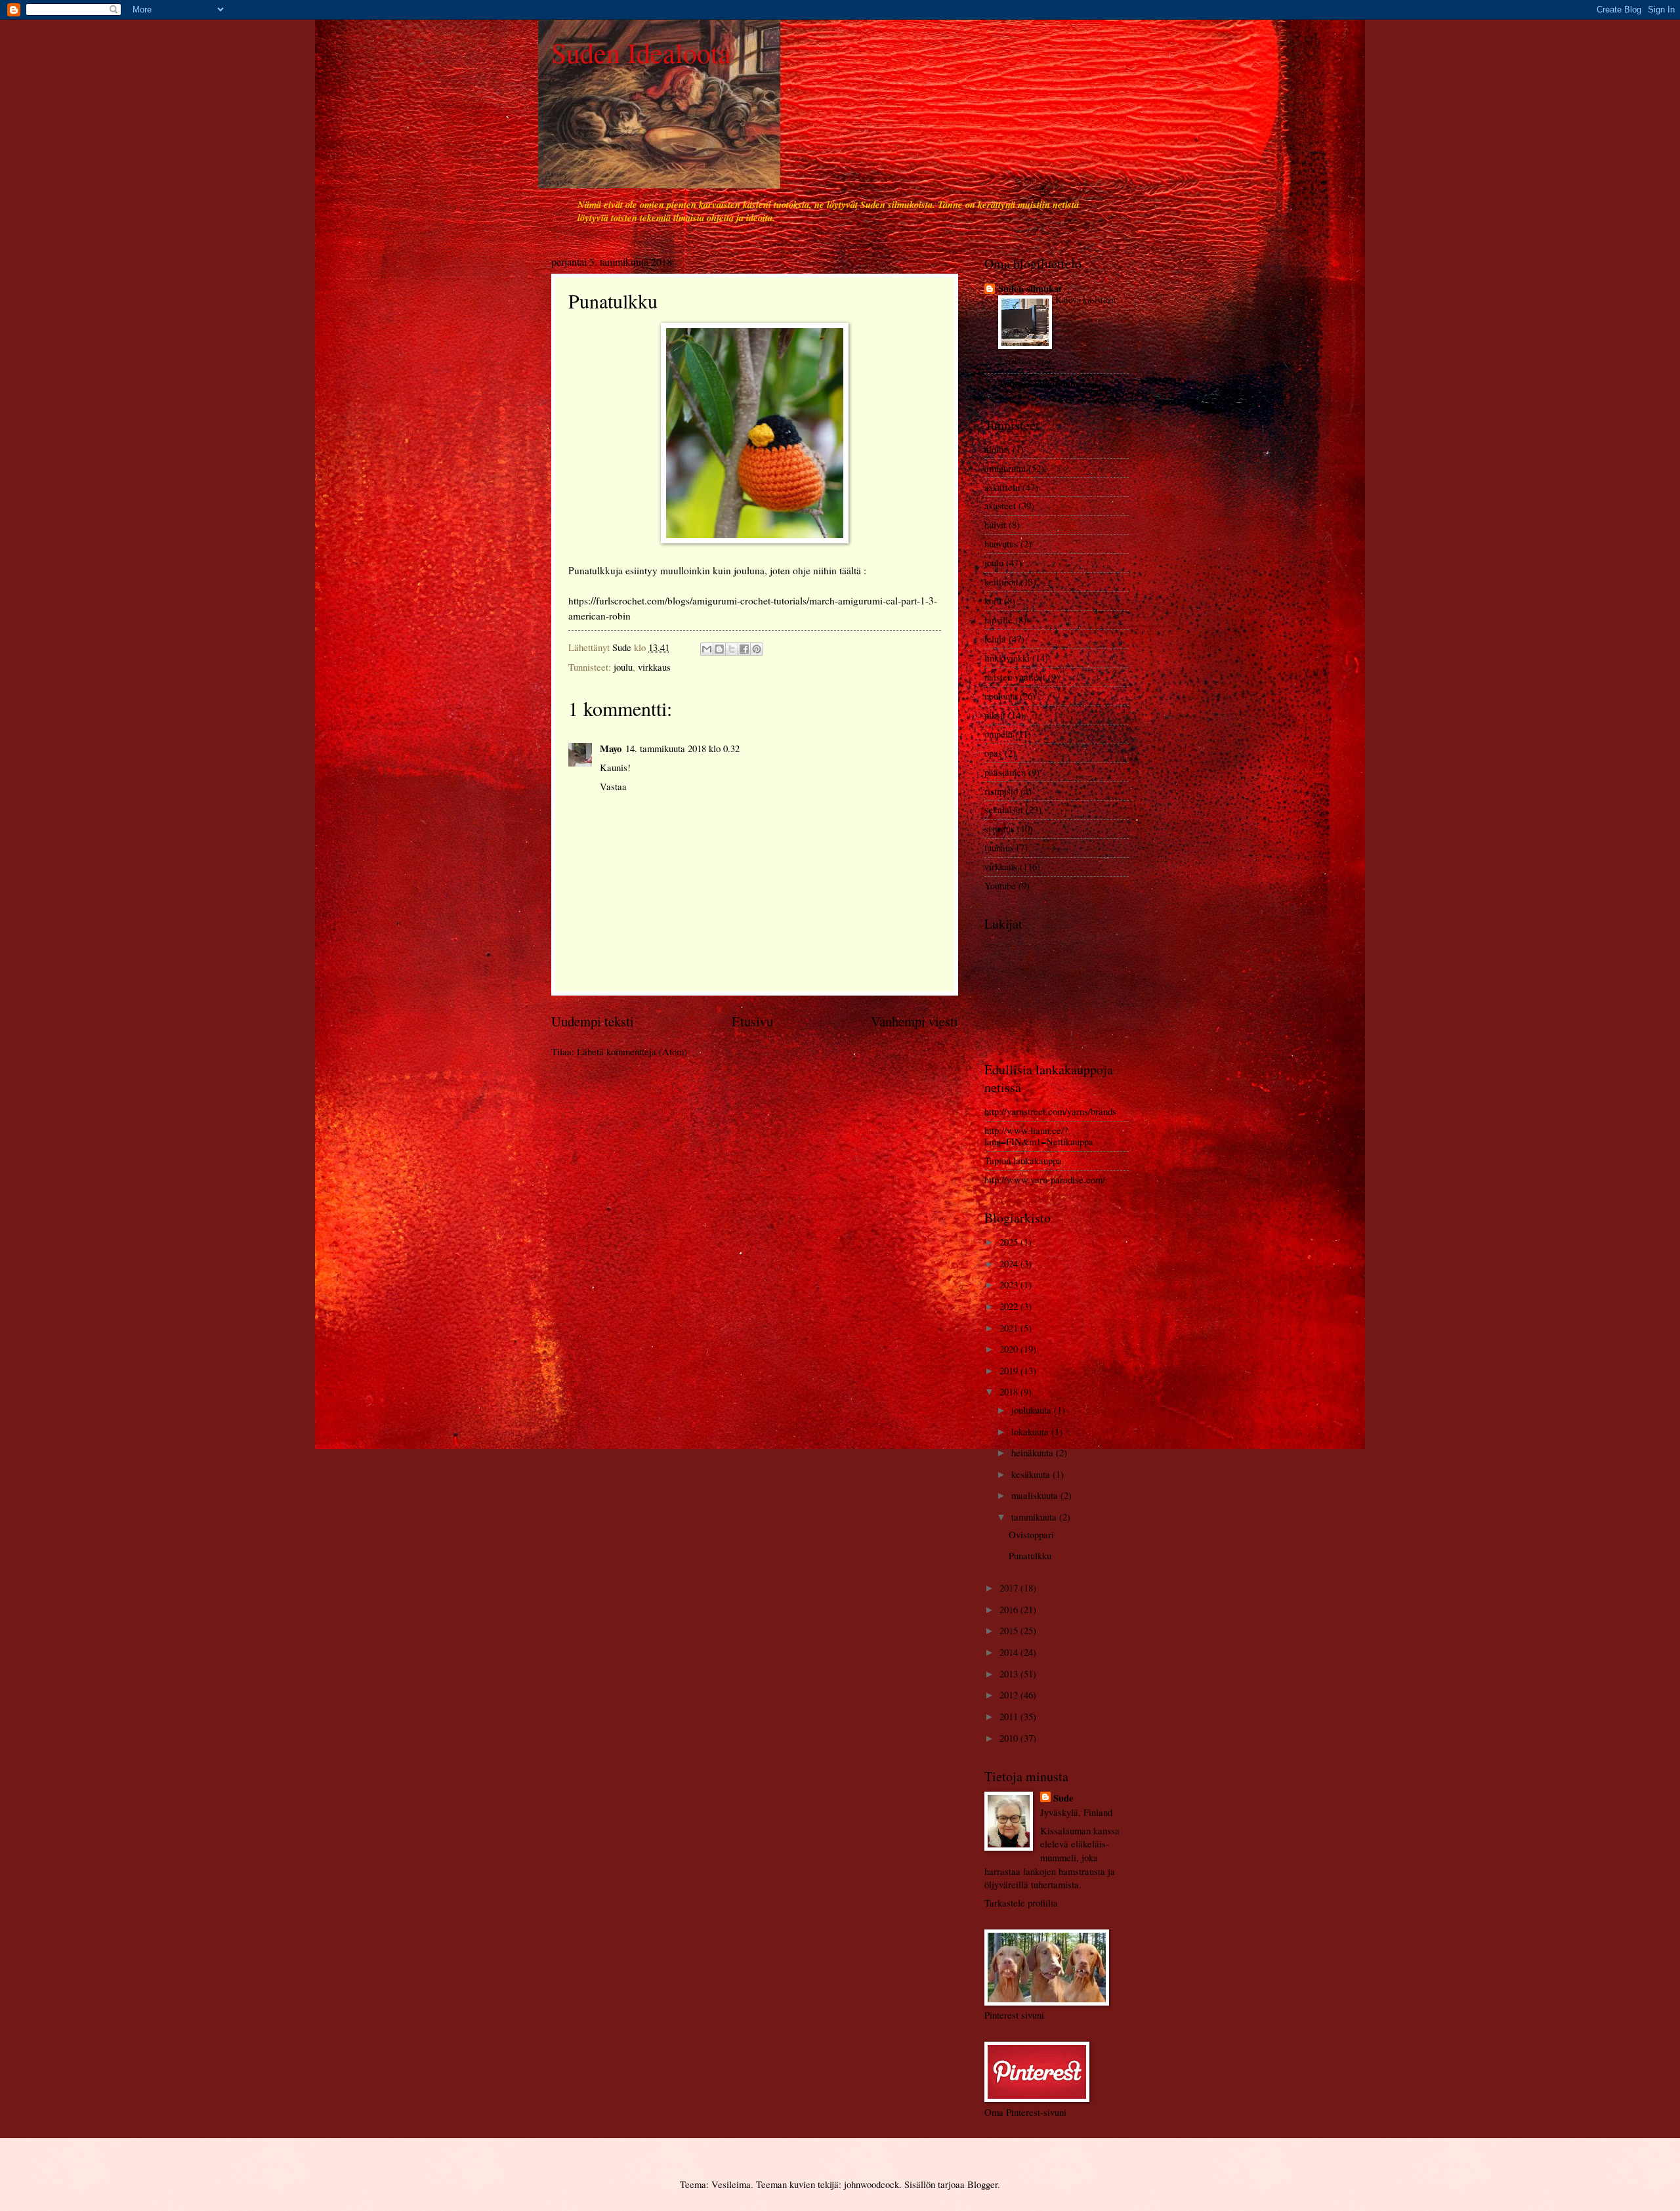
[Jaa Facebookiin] (744, 649)
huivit (995, 524)
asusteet (1000, 505)
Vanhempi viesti (914, 1021)
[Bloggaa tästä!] (719, 649)
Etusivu (752, 1021)
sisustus (999, 828)
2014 (1010, 1652)
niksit (995, 715)
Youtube (1000, 885)
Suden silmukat (1030, 288)
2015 (1010, 1630)
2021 (1010, 1328)
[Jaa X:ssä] (732, 649)
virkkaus (654, 667)
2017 (1010, 1588)
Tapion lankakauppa (1023, 1160)
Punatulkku (1030, 1555)
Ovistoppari (1031, 1534)
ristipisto (1001, 791)
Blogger (982, 2184)
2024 (1010, 1263)
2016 (1010, 1609)
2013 (1010, 1674)
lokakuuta (1031, 1431)
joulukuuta (1033, 1410)
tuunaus (999, 847)
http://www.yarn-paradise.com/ (1045, 1179)
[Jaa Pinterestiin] (757, 649)
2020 (1010, 1349)
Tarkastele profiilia (1021, 1903)
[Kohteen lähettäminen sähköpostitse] (707, 649)
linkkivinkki (1007, 658)
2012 (1010, 1695)
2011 (1010, 1716)
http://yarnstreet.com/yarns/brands (1050, 1111)
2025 (1010, 1242)
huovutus (1001, 543)
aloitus (997, 449)
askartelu (1002, 487)
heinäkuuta (1034, 1452)
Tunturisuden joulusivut (1048, 384)
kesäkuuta (1032, 1474)
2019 (1010, 1370)
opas (993, 753)
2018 (1010, 1391)
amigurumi (1005, 468)
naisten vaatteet (1015, 677)
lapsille (998, 620)
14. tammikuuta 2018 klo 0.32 (682, 748)
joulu (623, 667)
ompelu (998, 734)
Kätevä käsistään (1085, 300)
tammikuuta (1035, 1517)
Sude (1063, 1798)
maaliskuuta (1036, 1495)
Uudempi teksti (593, 1021)
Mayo (611, 748)
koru (993, 600)
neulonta (1001, 696)
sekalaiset (1004, 809)
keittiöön (1001, 581)
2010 (1010, 1738)
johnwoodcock (871, 2184)
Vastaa (613, 786)
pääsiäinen (1005, 772)
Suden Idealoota (641, 53)
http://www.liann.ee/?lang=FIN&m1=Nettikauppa (1039, 1136)
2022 (1010, 1306)
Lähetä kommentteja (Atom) (632, 1051)
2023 (1010, 1284)
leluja (995, 639)
